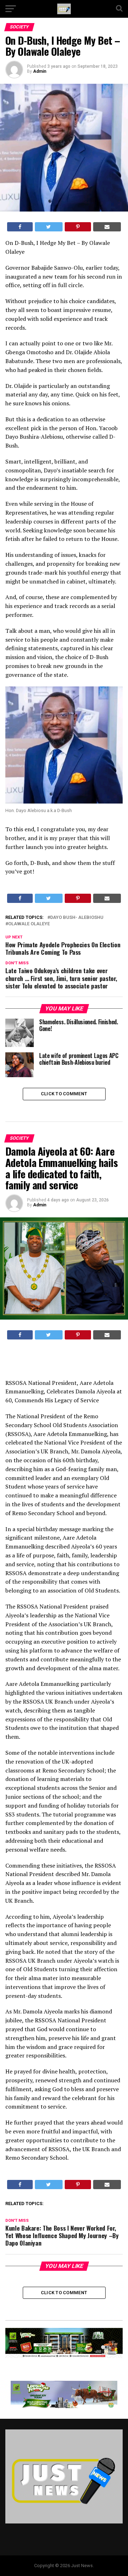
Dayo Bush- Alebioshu (77, 918)
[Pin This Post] (78, 227)
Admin (40, 71)
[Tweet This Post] (49, 227)
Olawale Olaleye (29, 924)
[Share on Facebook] (20, 227)
